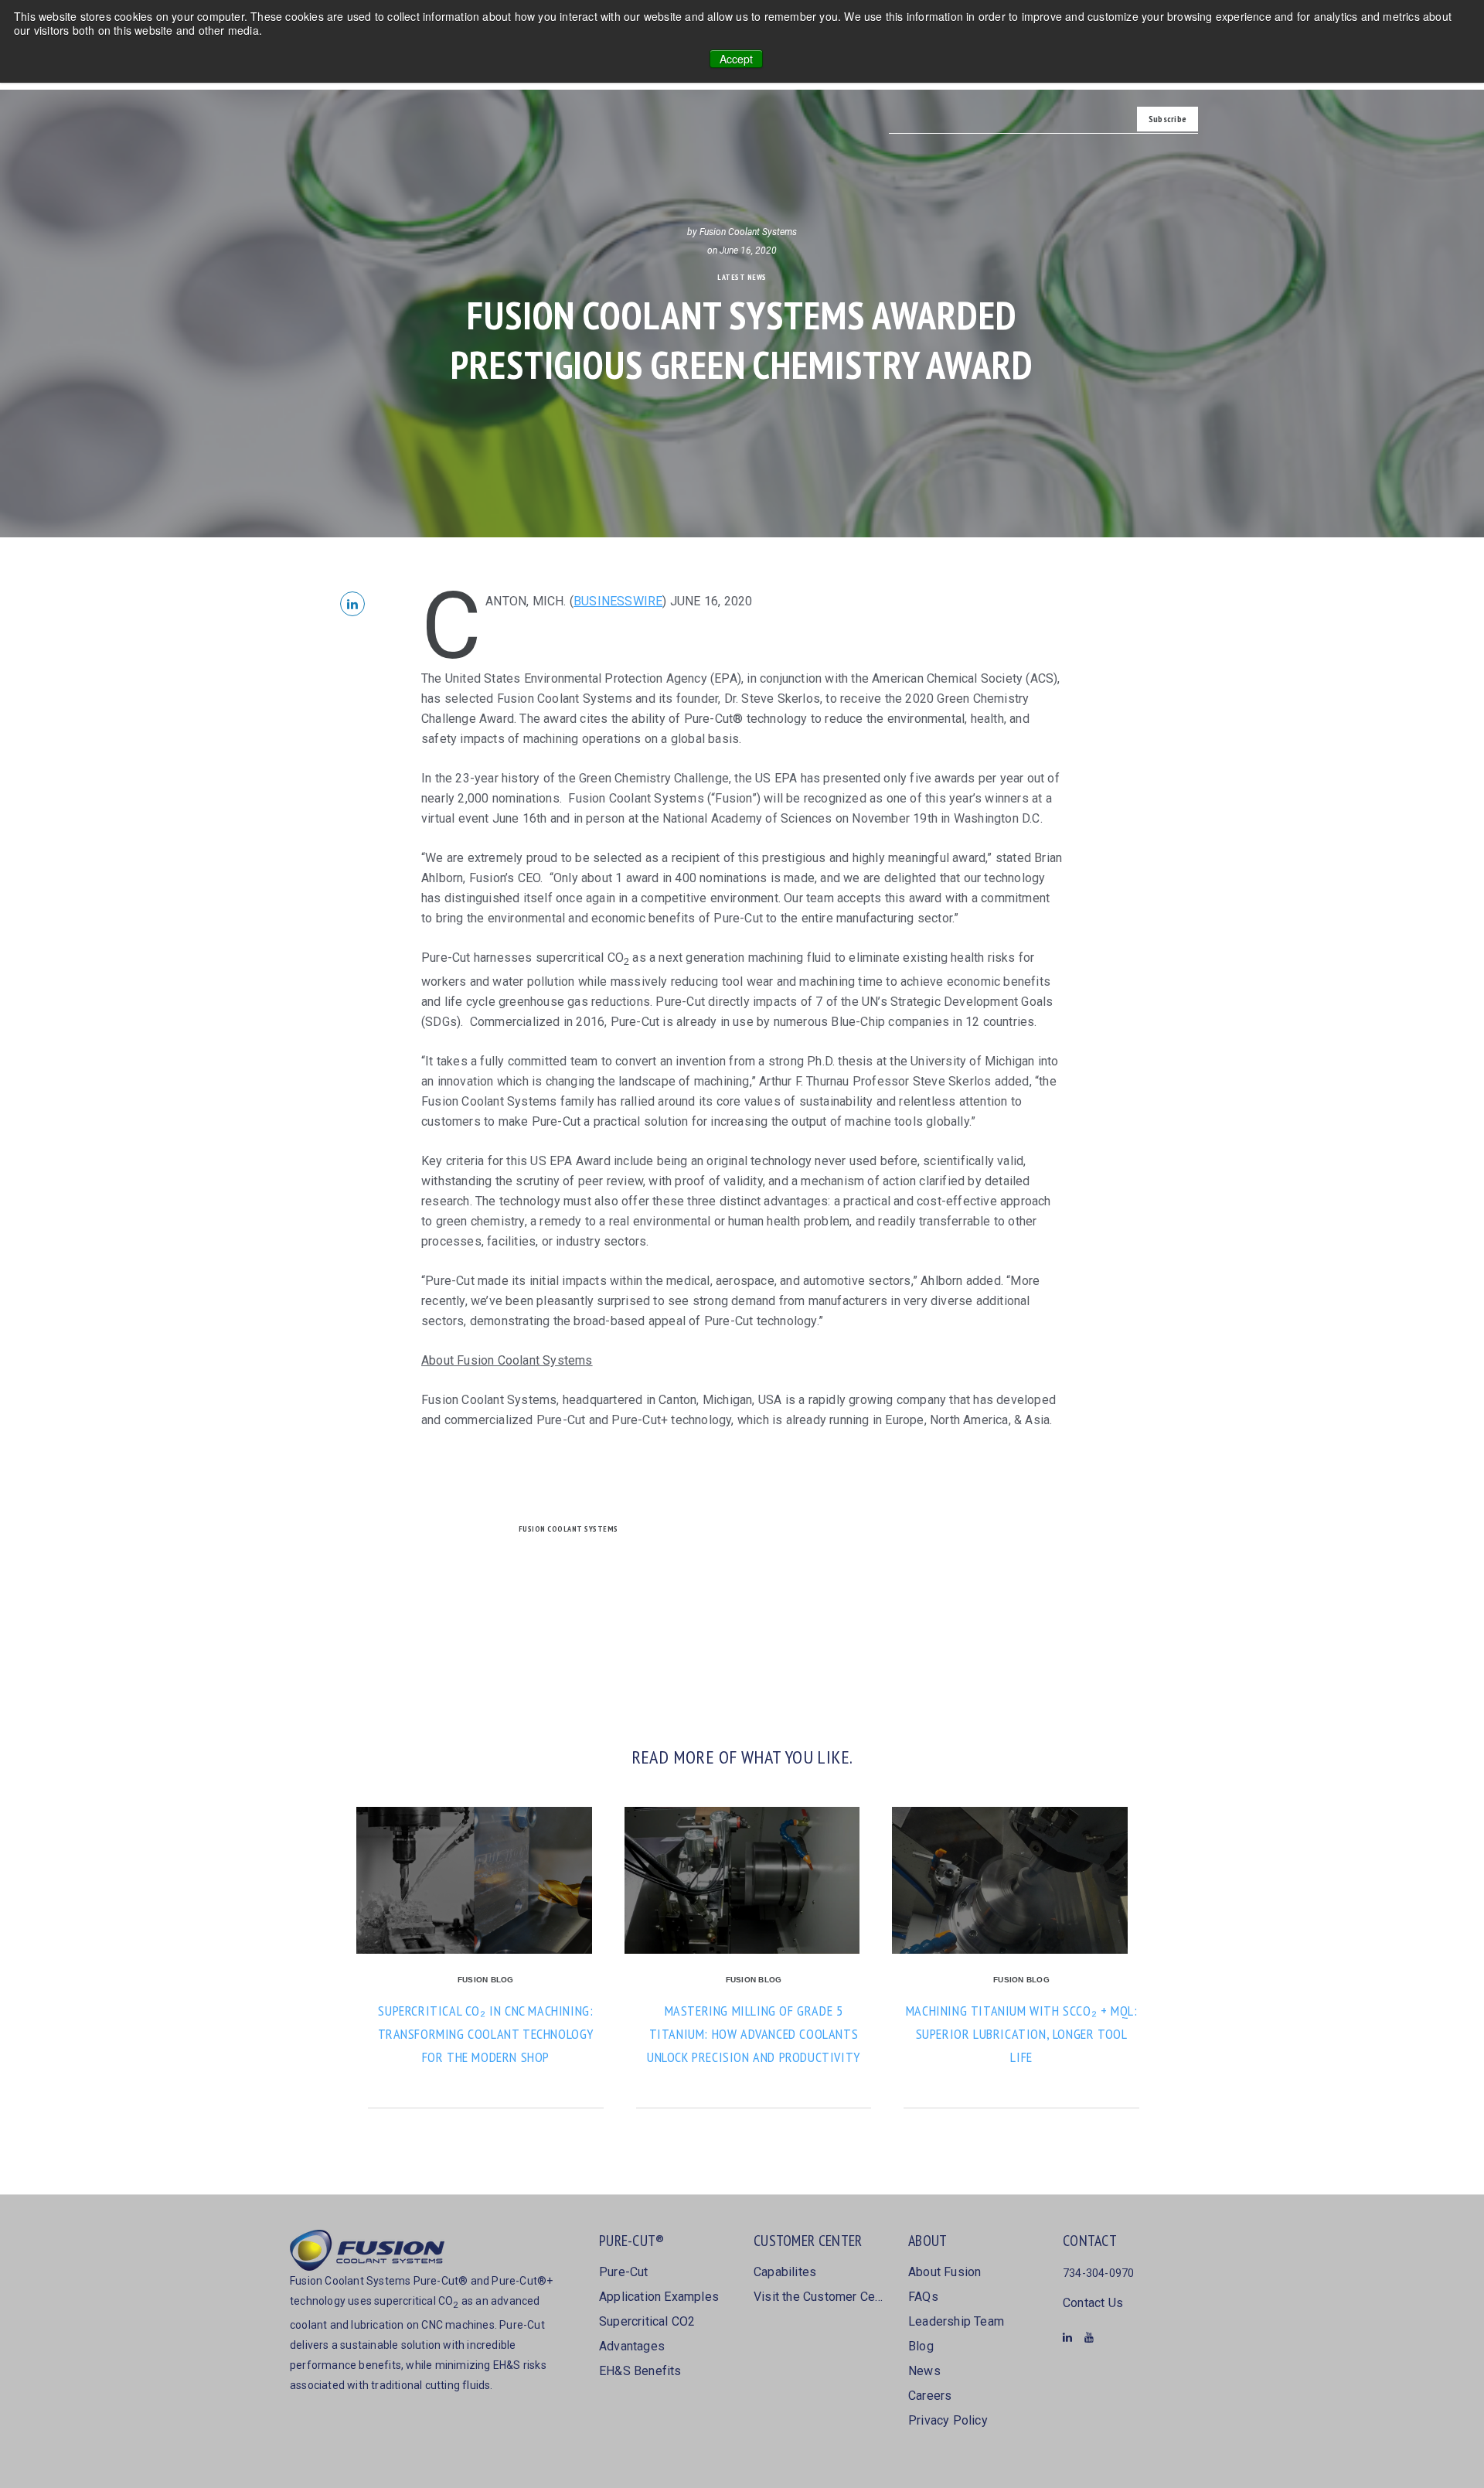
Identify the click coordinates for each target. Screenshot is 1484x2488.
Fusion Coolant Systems (748, 232)
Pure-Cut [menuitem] (624, 2272)
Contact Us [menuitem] (1093, 2303)
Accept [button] (736, 59)
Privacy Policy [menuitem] (948, 2420)
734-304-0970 (1098, 2273)
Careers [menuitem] (930, 2396)
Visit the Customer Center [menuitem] (819, 2297)
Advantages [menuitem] (632, 2346)
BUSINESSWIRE (618, 601)
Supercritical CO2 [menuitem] (647, 2321)
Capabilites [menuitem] (785, 2272)
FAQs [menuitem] (923, 2297)
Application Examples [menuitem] (659, 2297)
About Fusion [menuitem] (945, 2272)
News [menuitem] (924, 2371)
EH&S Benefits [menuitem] (640, 2371)
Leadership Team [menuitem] (956, 2321)
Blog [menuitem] (921, 2346)
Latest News (742, 277)
